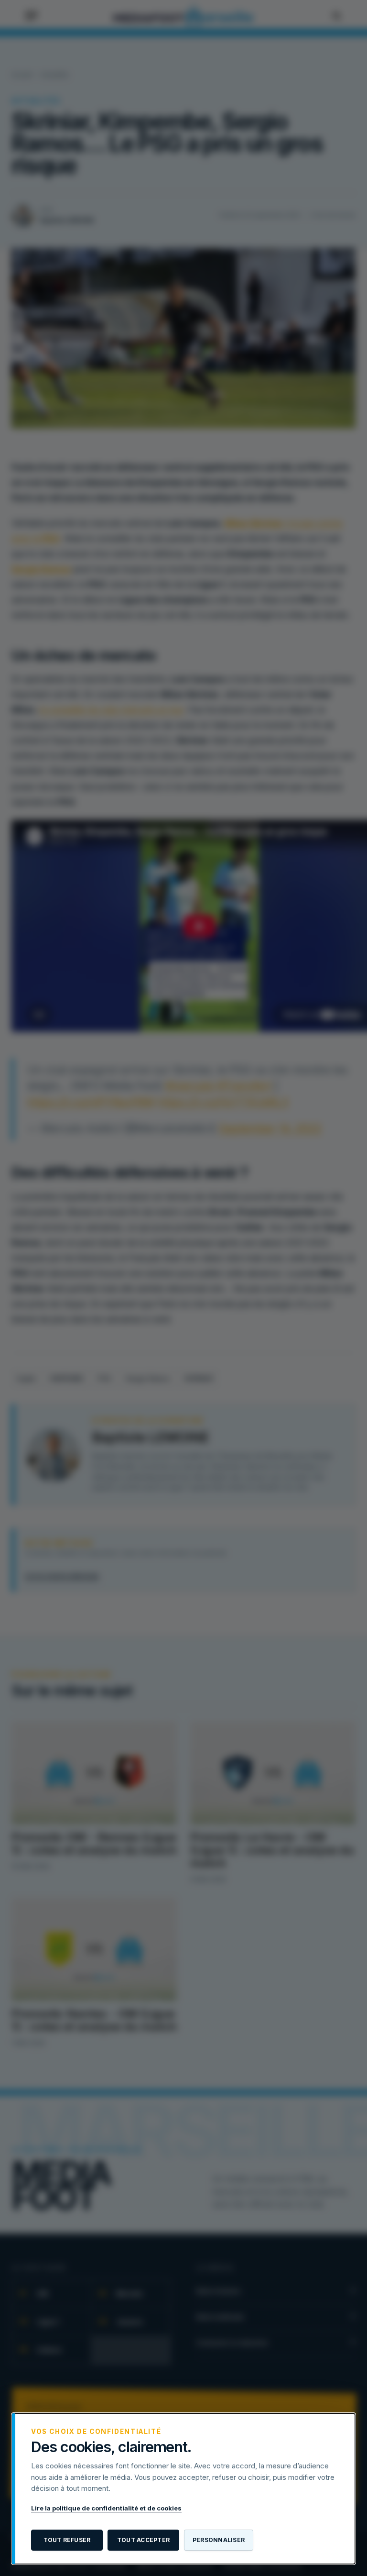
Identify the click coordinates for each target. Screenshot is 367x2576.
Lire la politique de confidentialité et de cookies (106, 2508)
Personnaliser (219, 2540)
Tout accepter (143, 2540)
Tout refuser (67, 2540)
